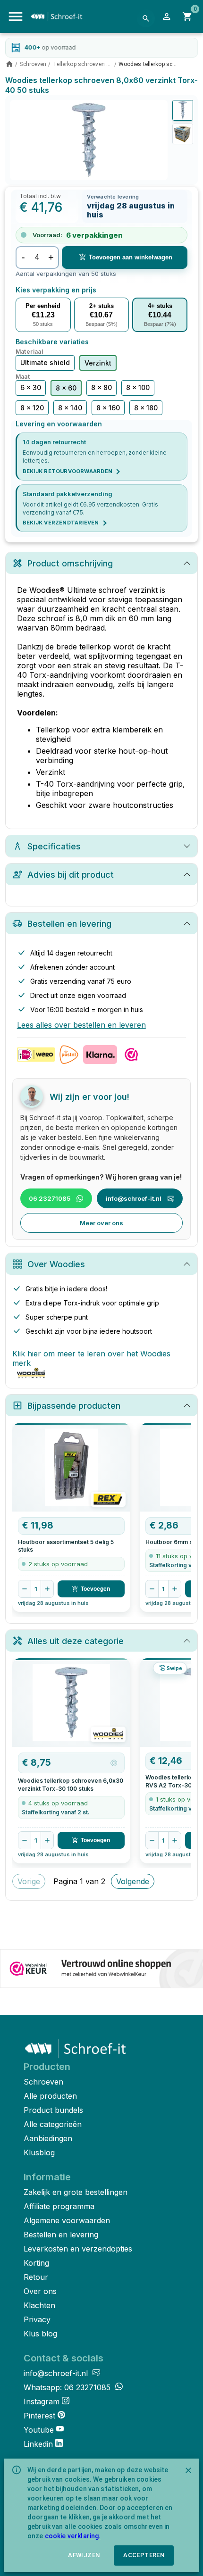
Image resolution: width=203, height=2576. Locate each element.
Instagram (42, 2401)
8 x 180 (146, 408)
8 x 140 (70, 408)
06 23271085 (50, 1198)
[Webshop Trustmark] (101, 1969)
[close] (188, 2470)
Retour (36, 2277)
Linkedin (38, 2444)
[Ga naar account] (167, 17)
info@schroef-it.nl (134, 1198)
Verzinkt (98, 363)
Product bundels (53, 2110)
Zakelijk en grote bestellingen (76, 2192)
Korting (36, 2263)
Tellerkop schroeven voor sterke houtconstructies (83, 64)
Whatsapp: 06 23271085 (68, 2387)
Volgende (133, 1881)
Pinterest (39, 2416)
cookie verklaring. (73, 2536)
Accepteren (144, 2555)
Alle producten (50, 2096)
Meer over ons (101, 1223)
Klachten (39, 2305)
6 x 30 (31, 387)
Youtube (39, 2430)
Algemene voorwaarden (67, 2220)
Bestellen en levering (61, 2235)
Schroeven (33, 64)
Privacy (37, 2319)
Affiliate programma (59, 2206)
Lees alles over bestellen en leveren (81, 1025)
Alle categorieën (53, 2124)
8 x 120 (32, 408)
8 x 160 (108, 408)
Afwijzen (84, 2555)
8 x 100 (138, 387)
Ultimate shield (45, 362)
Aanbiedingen (48, 2138)
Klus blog (40, 2334)
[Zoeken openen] (146, 18)
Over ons (40, 2291)
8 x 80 (101, 387)
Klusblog (39, 2152)
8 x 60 (66, 388)
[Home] (9, 64)
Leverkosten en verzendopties (78, 2249)
